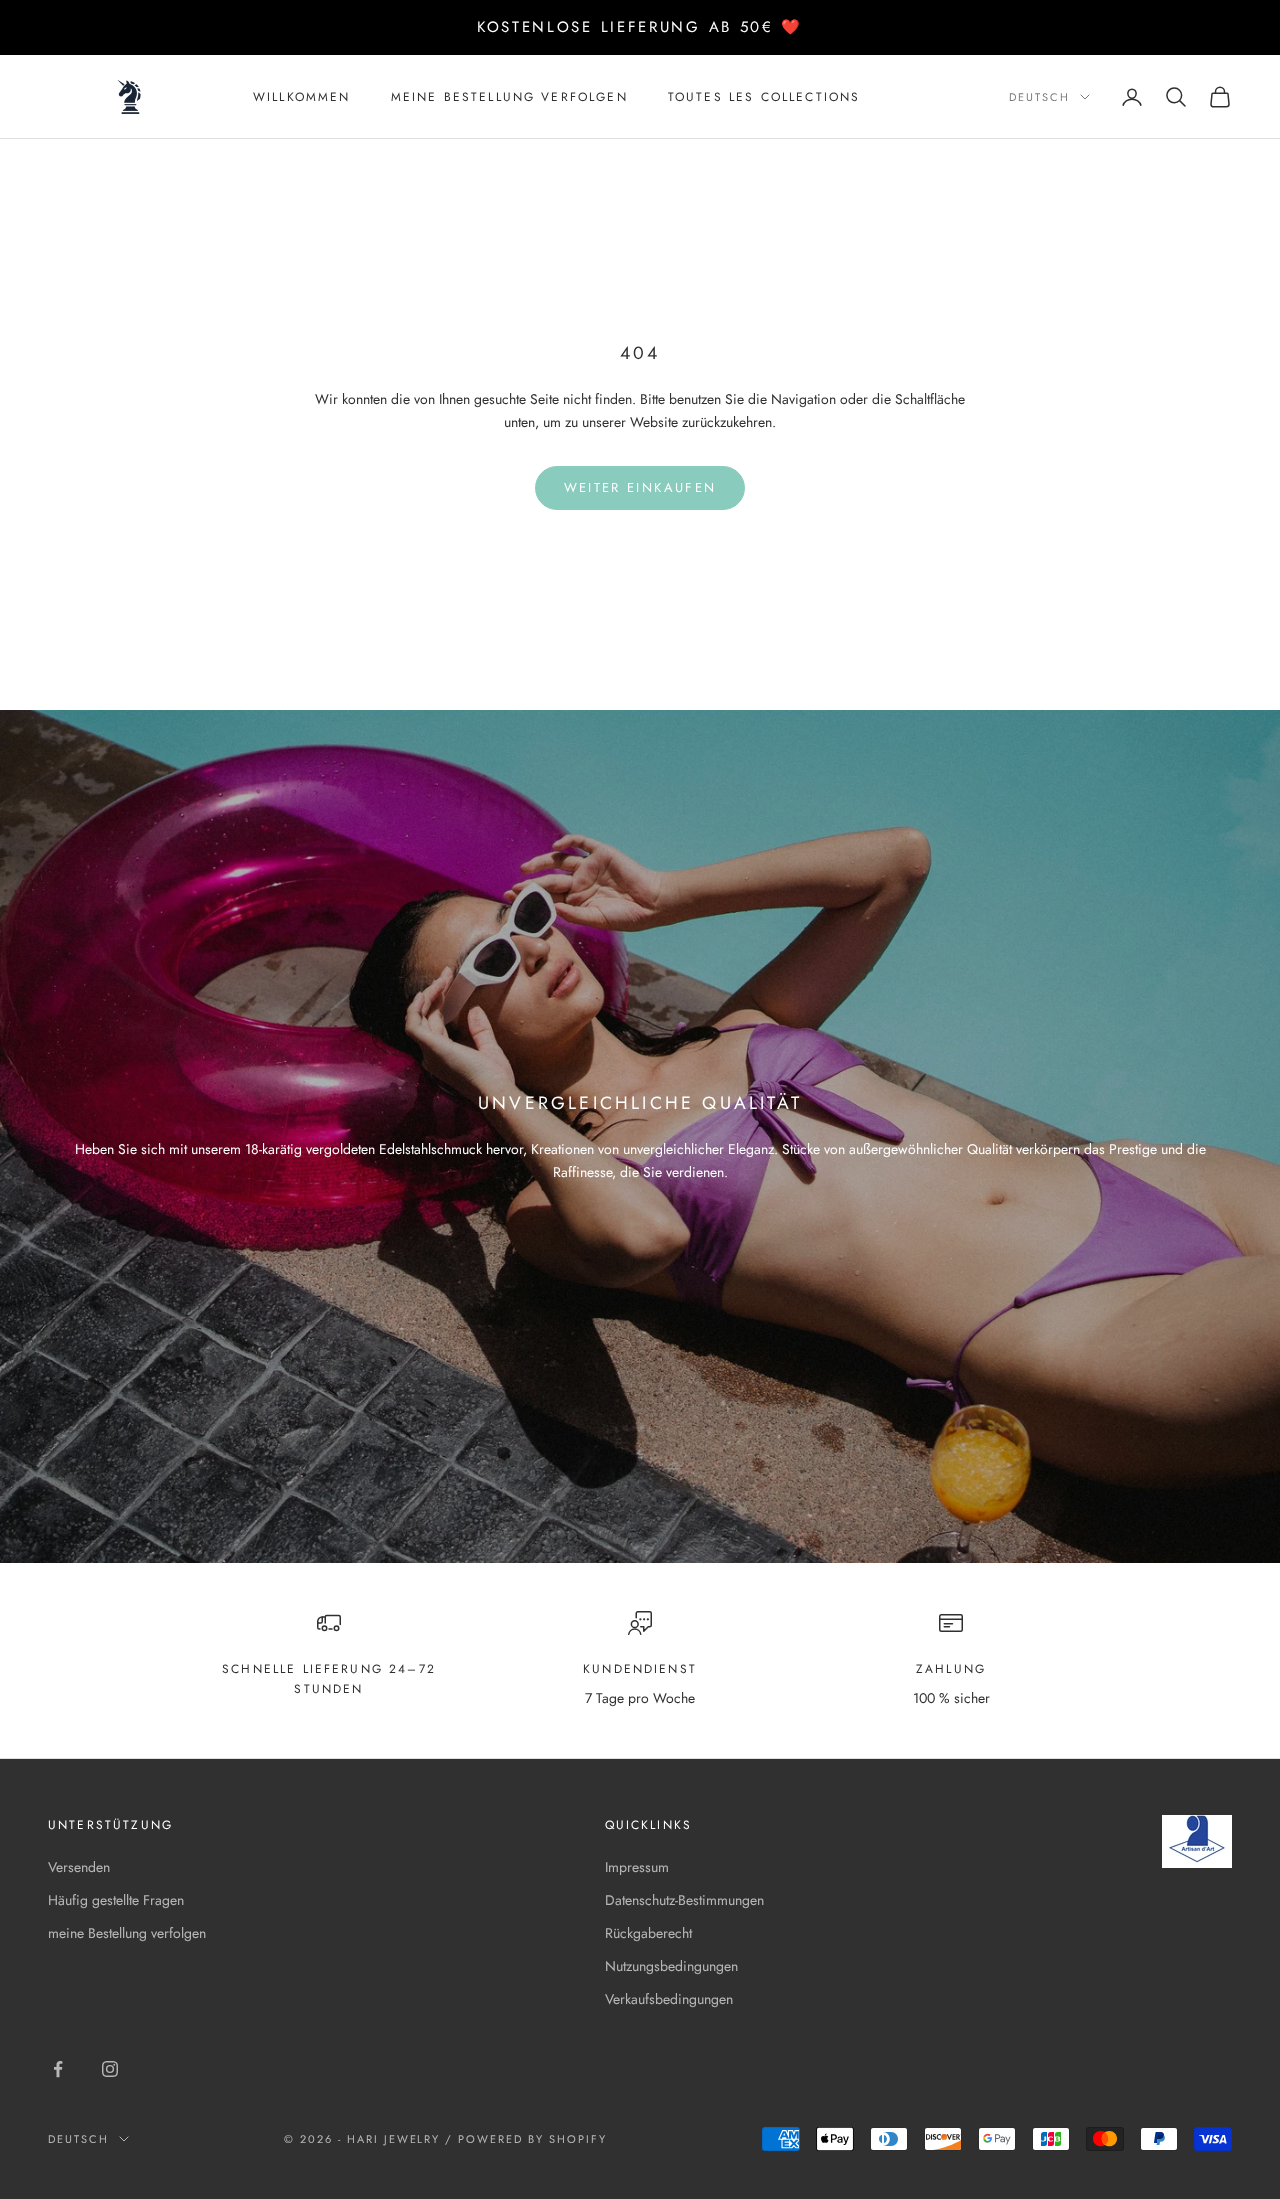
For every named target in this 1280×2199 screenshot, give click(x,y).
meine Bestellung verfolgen (509, 97)
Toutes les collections (764, 97)
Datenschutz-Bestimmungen (684, 1900)
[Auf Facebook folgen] (58, 2069)
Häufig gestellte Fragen (116, 1900)
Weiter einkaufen (640, 487)
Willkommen (302, 97)
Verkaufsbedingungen (669, 1999)
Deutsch (1039, 97)
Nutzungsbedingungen (671, 1966)
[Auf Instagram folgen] (110, 2069)
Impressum (637, 1867)
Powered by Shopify (532, 2139)
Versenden (79, 1867)
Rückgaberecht (648, 1933)
